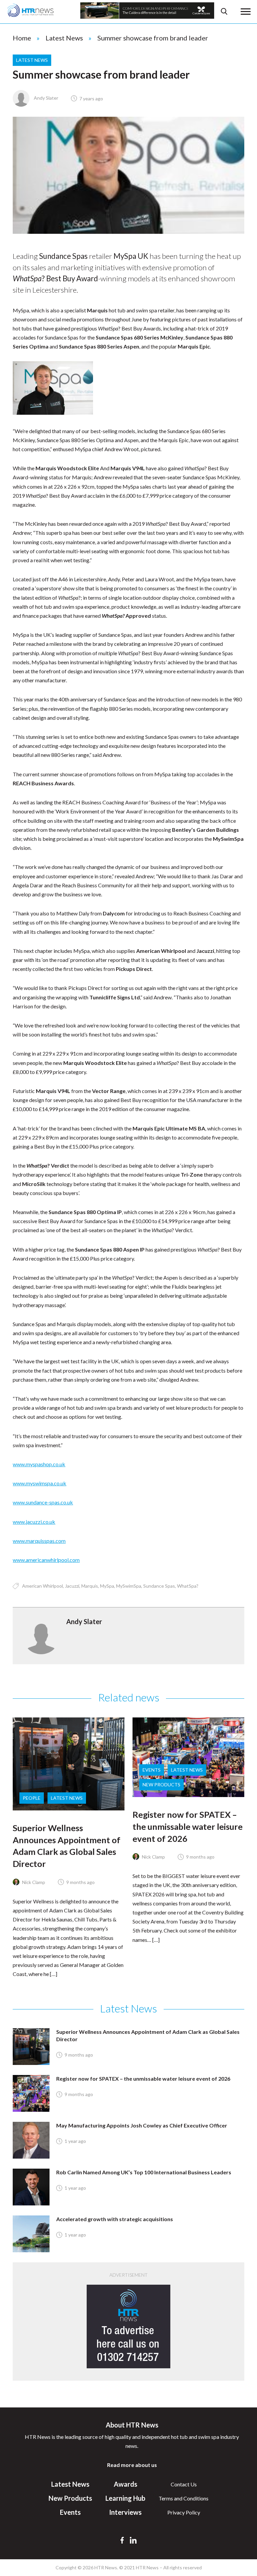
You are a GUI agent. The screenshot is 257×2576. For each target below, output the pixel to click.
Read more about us (132, 2465)
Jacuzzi (72, 1586)
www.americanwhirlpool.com (46, 1560)
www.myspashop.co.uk (39, 1464)
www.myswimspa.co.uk (39, 1483)
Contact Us (184, 2484)
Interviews (125, 2512)
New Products (161, 1785)
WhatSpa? (188, 1586)
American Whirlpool (42, 1586)
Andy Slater (46, 98)
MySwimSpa (129, 1586)
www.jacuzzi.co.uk (34, 1522)
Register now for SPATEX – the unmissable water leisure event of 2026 (188, 1826)
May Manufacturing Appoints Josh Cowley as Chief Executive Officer (142, 2125)
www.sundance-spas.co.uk (43, 1502)
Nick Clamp (33, 1882)
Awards (125, 2484)
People (32, 1798)
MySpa (107, 1586)
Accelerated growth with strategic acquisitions (115, 2219)
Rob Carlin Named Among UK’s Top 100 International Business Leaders (144, 2172)
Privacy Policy (184, 2512)
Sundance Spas (159, 1586)
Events (152, 1770)
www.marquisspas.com (39, 1541)
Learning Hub (125, 2498)
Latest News (64, 38)
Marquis (90, 1586)
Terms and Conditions (184, 2498)
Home (22, 38)
